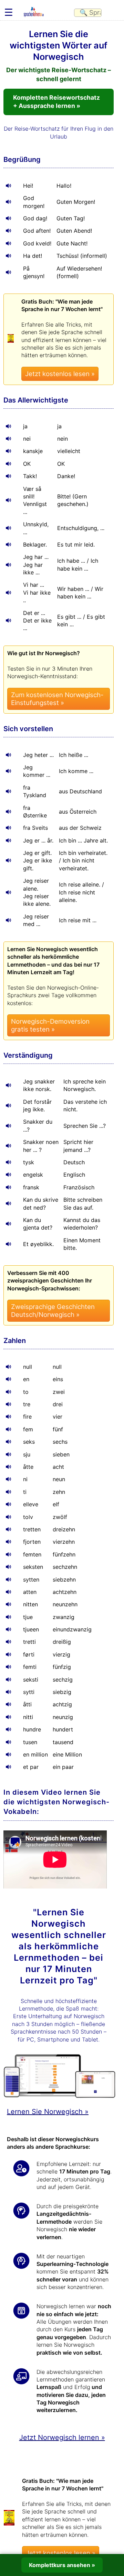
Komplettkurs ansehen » (62, 2565)
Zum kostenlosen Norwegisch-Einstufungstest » (57, 699)
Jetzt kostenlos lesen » (60, 374)
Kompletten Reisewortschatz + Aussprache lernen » (56, 102)
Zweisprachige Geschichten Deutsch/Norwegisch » (53, 1311)
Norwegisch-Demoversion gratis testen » (50, 1025)
